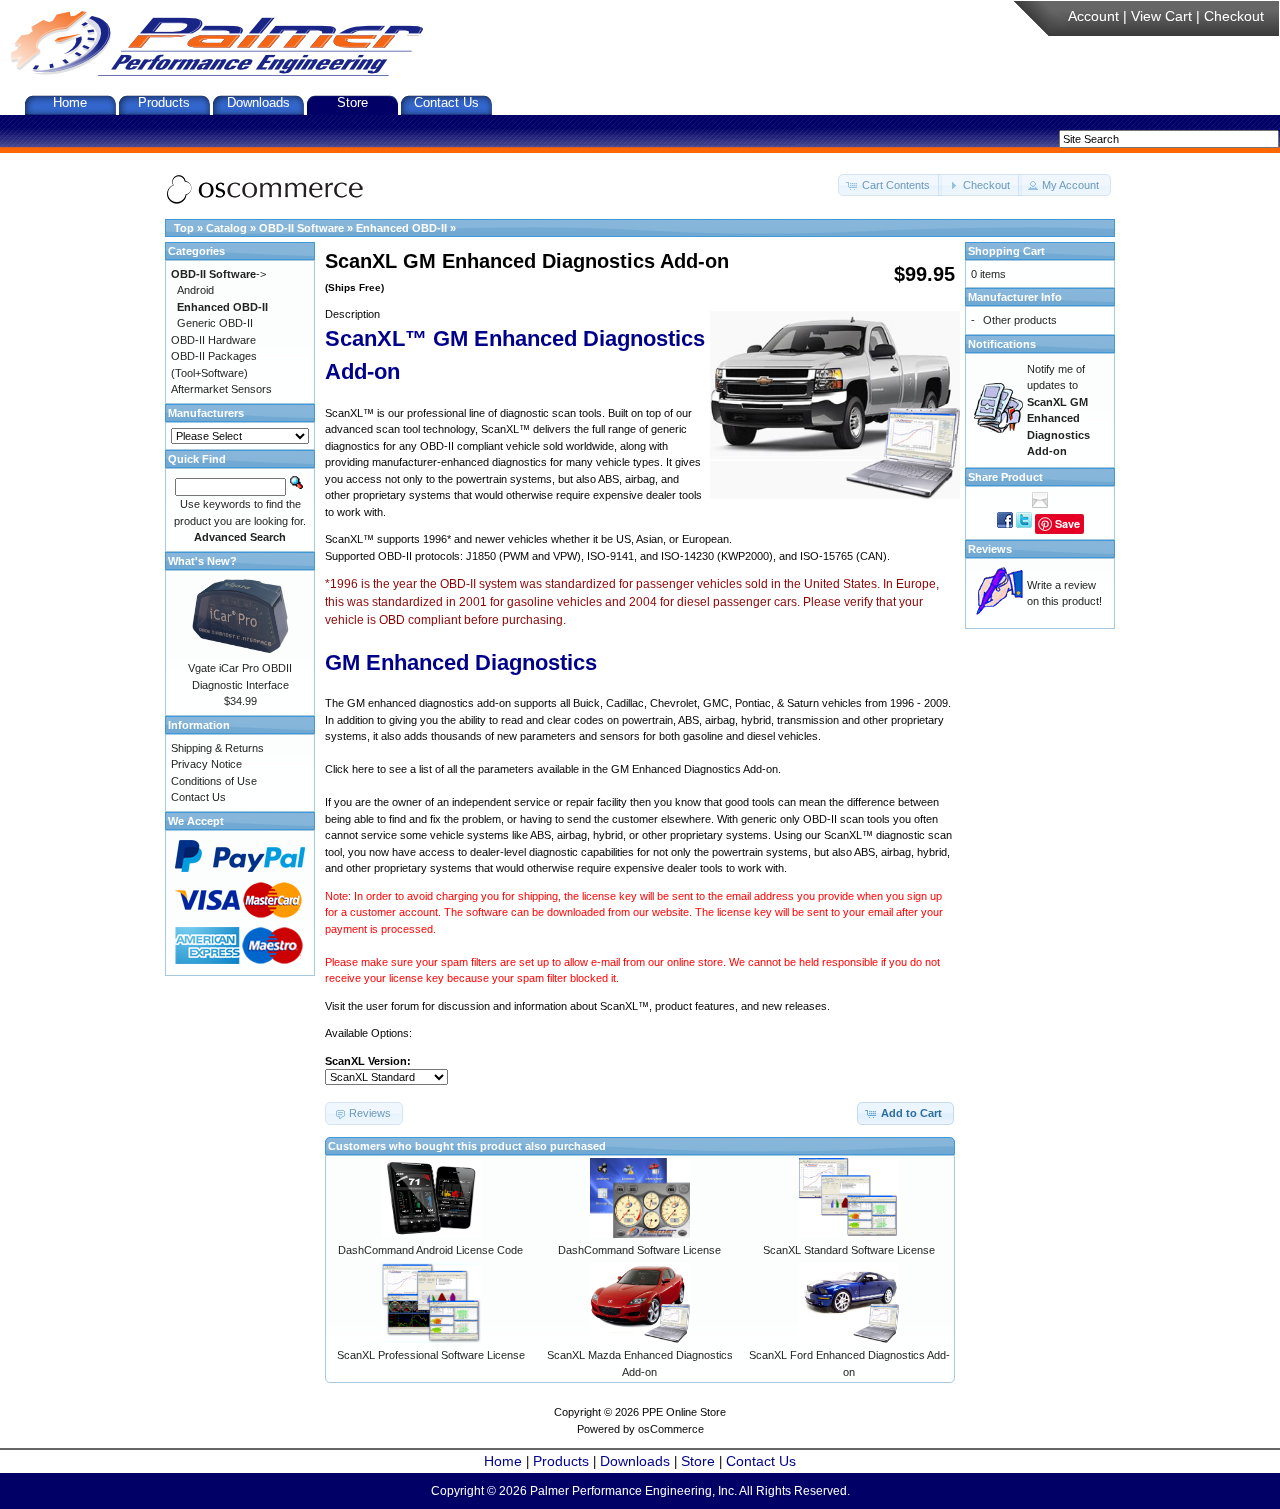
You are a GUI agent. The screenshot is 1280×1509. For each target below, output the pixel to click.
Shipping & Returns (217, 748)
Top (184, 228)
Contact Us (446, 102)
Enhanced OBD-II (401, 228)
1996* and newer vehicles (485, 539)
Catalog (226, 228)
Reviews (990, 549)
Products (164, 102)
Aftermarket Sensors (221, 389)
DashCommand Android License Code (430, 1250)
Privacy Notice (206, 764)
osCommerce (671, 1429)
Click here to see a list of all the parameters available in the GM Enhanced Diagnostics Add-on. (553, 769)
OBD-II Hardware (213, 340)
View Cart (1161, 16)
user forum (392, 1006)
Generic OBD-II (215, 323)
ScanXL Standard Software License (849, 1250)
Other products (1020, 320)
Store (352, 102)
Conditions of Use (214, 781)
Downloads (258, 102)
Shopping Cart (1006, 251)
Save (1067, 523)
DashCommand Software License (639, 1250)
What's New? (202, 561)
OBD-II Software (301, 228)
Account (1093, 16)
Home (70, 102)
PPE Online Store (684, 1412)
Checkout (1234, 16)
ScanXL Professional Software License (431, 1355)
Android (195, 290)
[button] (890, 185)
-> (218, 274)
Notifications (1002, 344)
